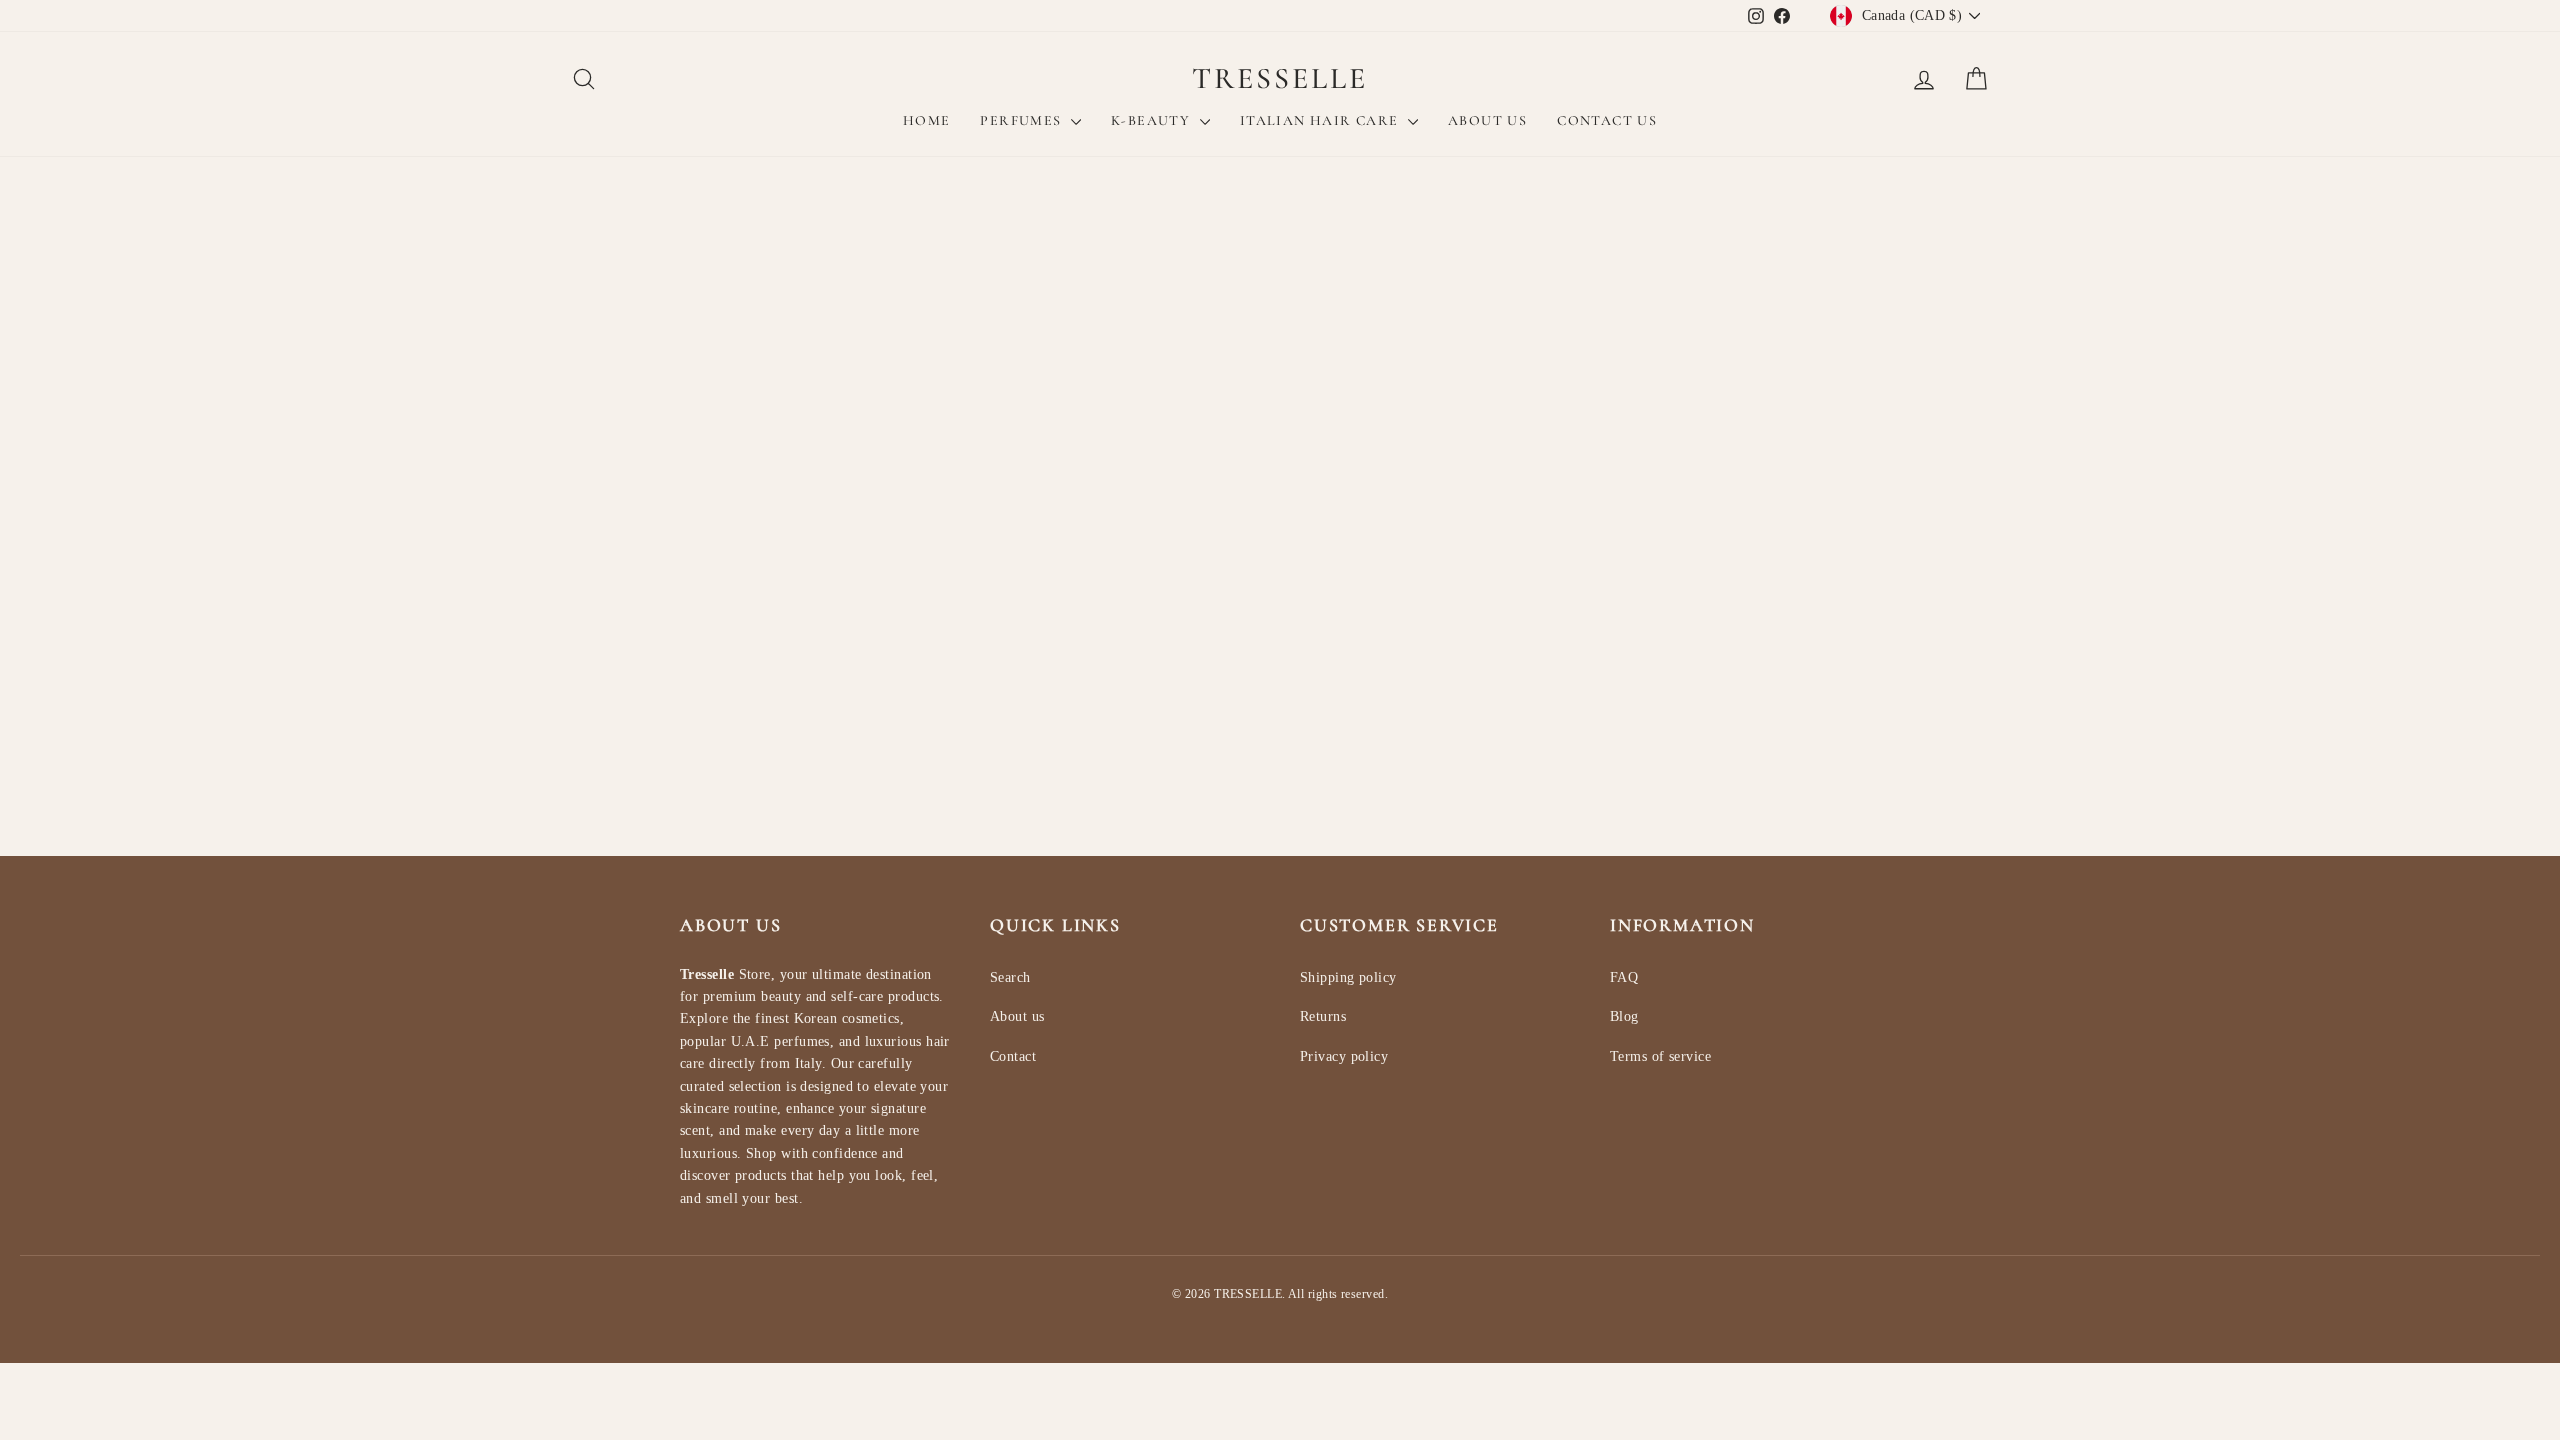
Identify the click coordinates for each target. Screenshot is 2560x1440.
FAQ (1624, 977)
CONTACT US (1607, 120)
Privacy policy (1344, 1056)
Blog (1624, 1016)
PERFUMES (1023, 120)
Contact (1013, 1056)
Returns (1323, 1016)
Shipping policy (1348, 977)
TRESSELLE (1280, 78)
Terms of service (1660, 1056)
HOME (927, 120)
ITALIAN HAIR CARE (1321, 120)
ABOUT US (1487, 120)
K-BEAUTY (1153, 120)
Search (1010, 977)
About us (1017, 1016)
